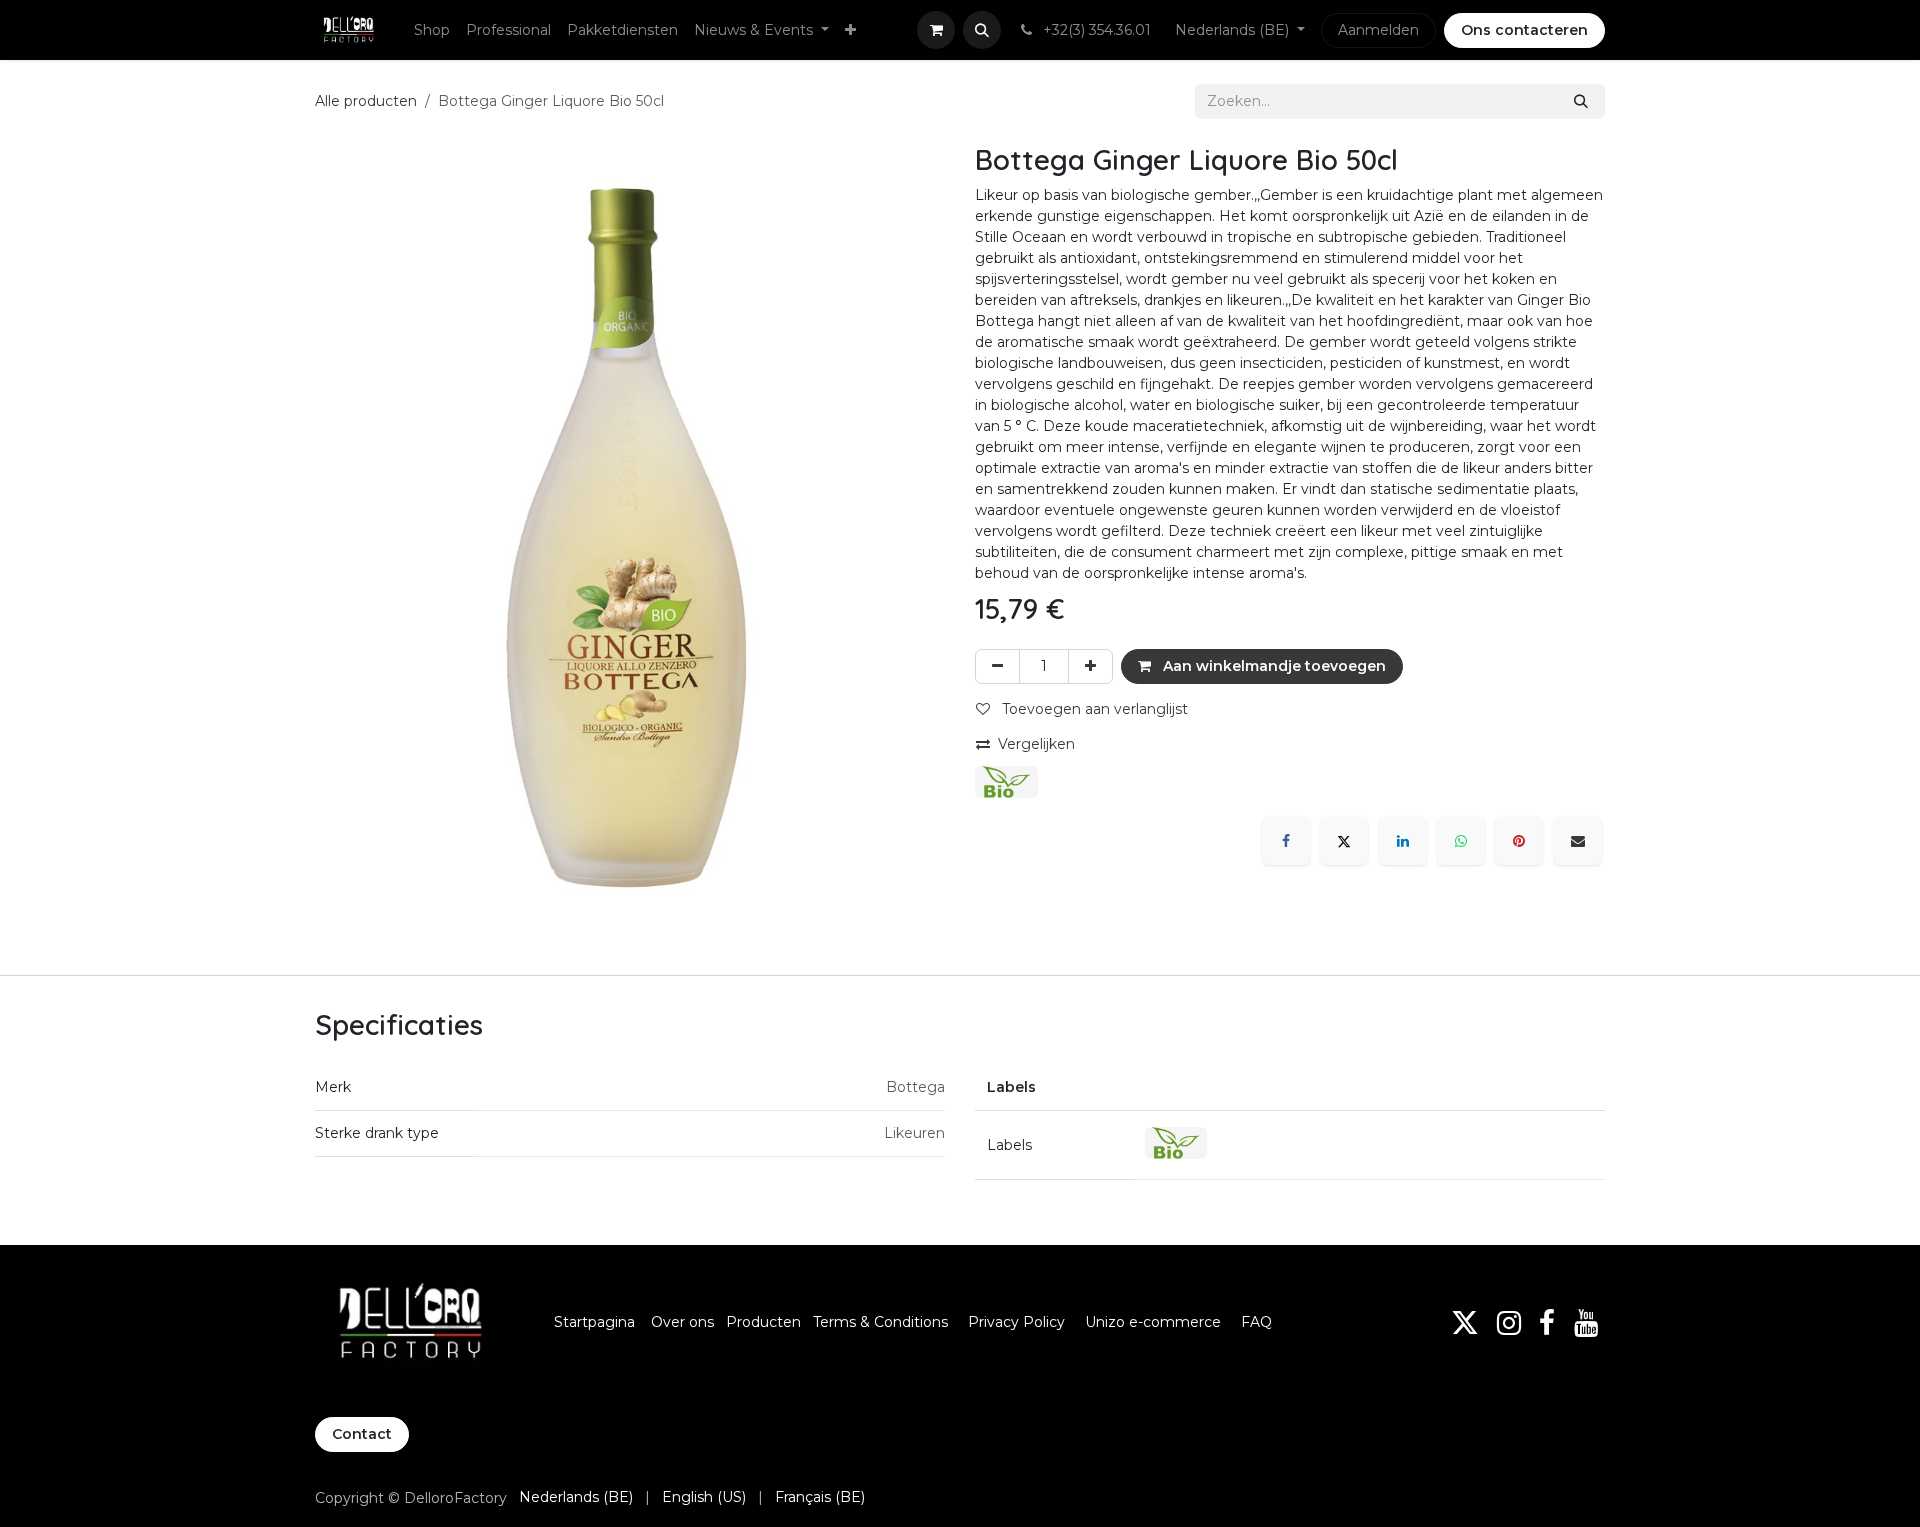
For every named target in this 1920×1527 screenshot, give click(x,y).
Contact (362, 1434)
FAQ (1256, 1322)
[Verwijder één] (997, 666)
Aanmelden (1378, 30)
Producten (763, 1322)
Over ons (682, 1322)
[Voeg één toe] (1090, 666)
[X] (1344, 841)
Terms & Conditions (882, 1322)
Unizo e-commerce (1153, 1322)
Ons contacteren (1524, 30)
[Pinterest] (1519, 841)
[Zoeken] (1581, 101)
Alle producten (366, 101)
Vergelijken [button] (1036, 744)
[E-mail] (1578, 841)
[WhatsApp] (1461, 841)
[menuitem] (432, 30)
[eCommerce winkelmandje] (936, 30)
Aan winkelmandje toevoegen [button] (1272, 666)
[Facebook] (1286, 841)
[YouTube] (1586, 1323)
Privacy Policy (1016, 1322)
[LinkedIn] (1403, 841)
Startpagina (594, 1322)
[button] (982, 30)
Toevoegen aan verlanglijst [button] (1093, 709)
